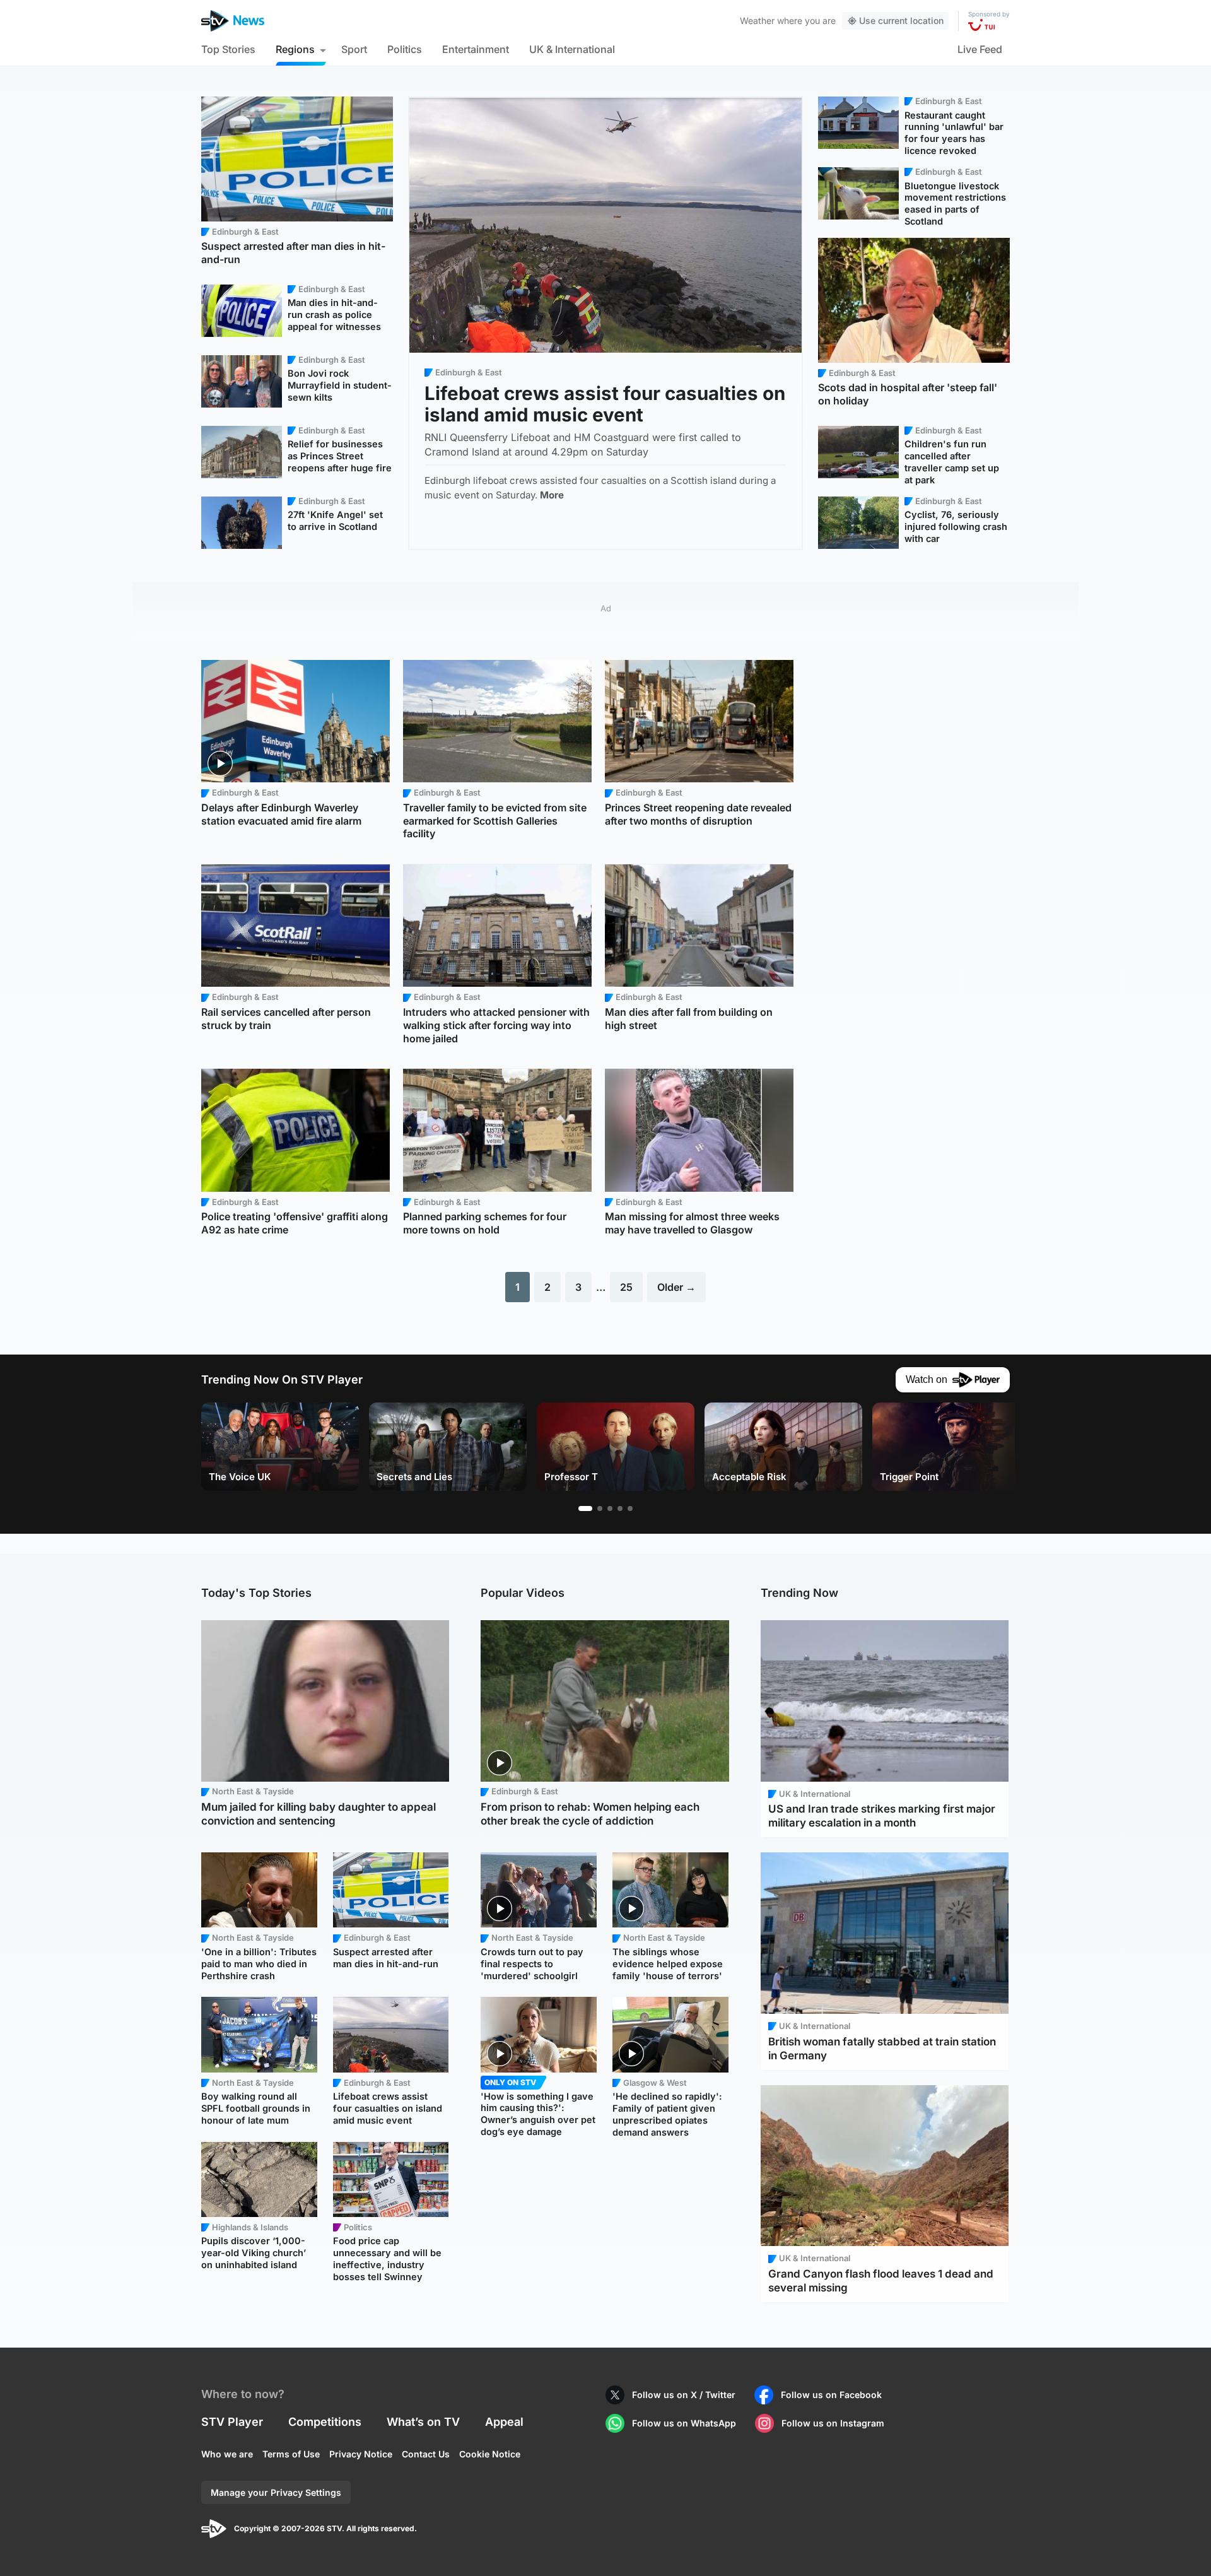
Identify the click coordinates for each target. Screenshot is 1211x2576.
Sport (354, 49)
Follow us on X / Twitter (684, 2395)
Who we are (227, 2454)
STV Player (232, 2422)
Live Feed (980, 49)
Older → (676, 1287)
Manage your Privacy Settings (276, 2492)
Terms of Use (291, 2454)
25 (626, 1287)
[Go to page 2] (600, 1509)
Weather (757, 21)
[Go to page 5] (630, 1509)
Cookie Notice (490, 2454)
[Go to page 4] (620, 1509)
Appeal (504, 2422)
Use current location (901, 21)
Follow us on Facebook (831, 2395)
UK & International (572, 49)
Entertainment (476, 49)
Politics (405, 49)
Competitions (325, 2422)
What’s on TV (423, 2422)
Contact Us (426, 2454)
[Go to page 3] (610, 1509)
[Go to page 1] (585, 1509)
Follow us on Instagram (833, 2423)
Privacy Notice (361, 2454)
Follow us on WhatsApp (684, 2423)
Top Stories (228, 49)
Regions (295, 49)
